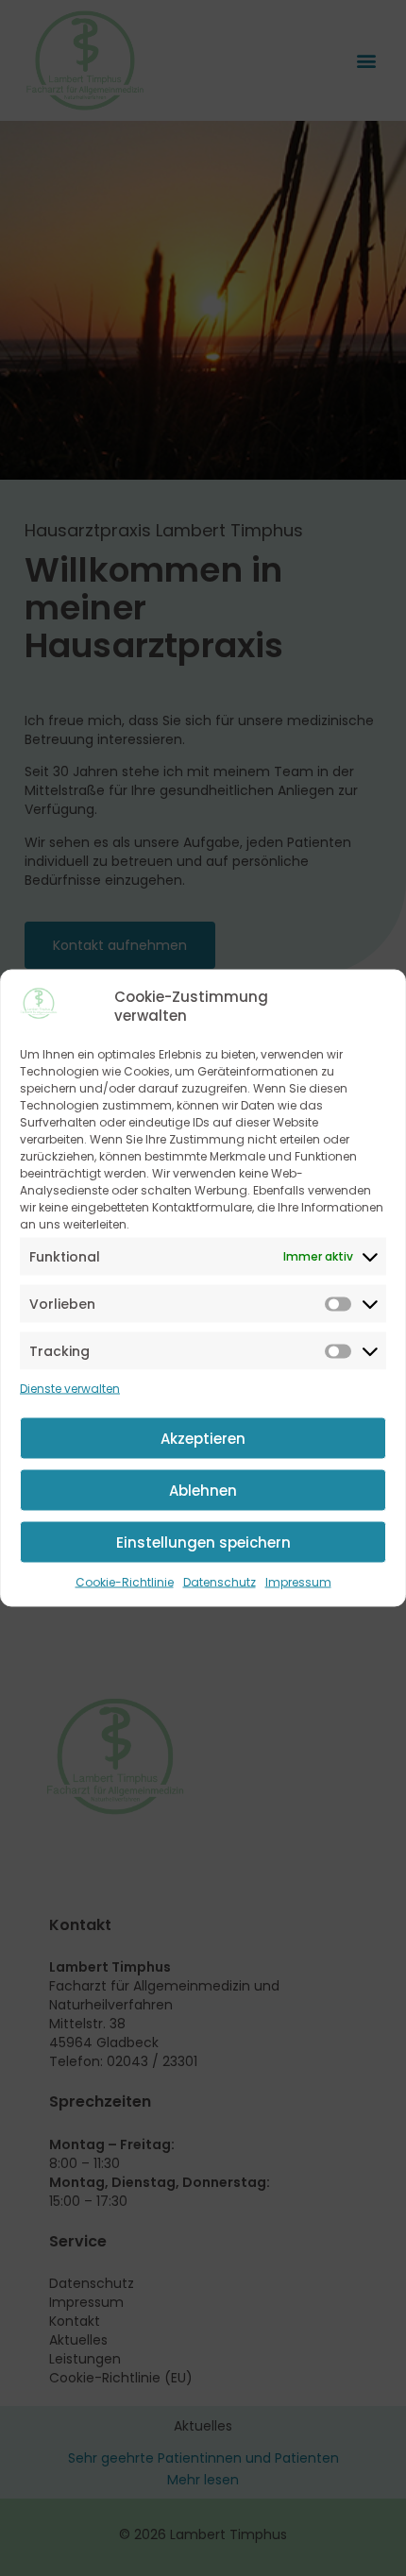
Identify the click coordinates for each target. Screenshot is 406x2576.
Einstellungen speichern (203, 1542)
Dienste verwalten (70, 1389)
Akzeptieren (203, 1438)
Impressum (298, 1582)
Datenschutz (220, 1582)
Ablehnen (203, 1490)
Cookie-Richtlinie (125, 1582)
